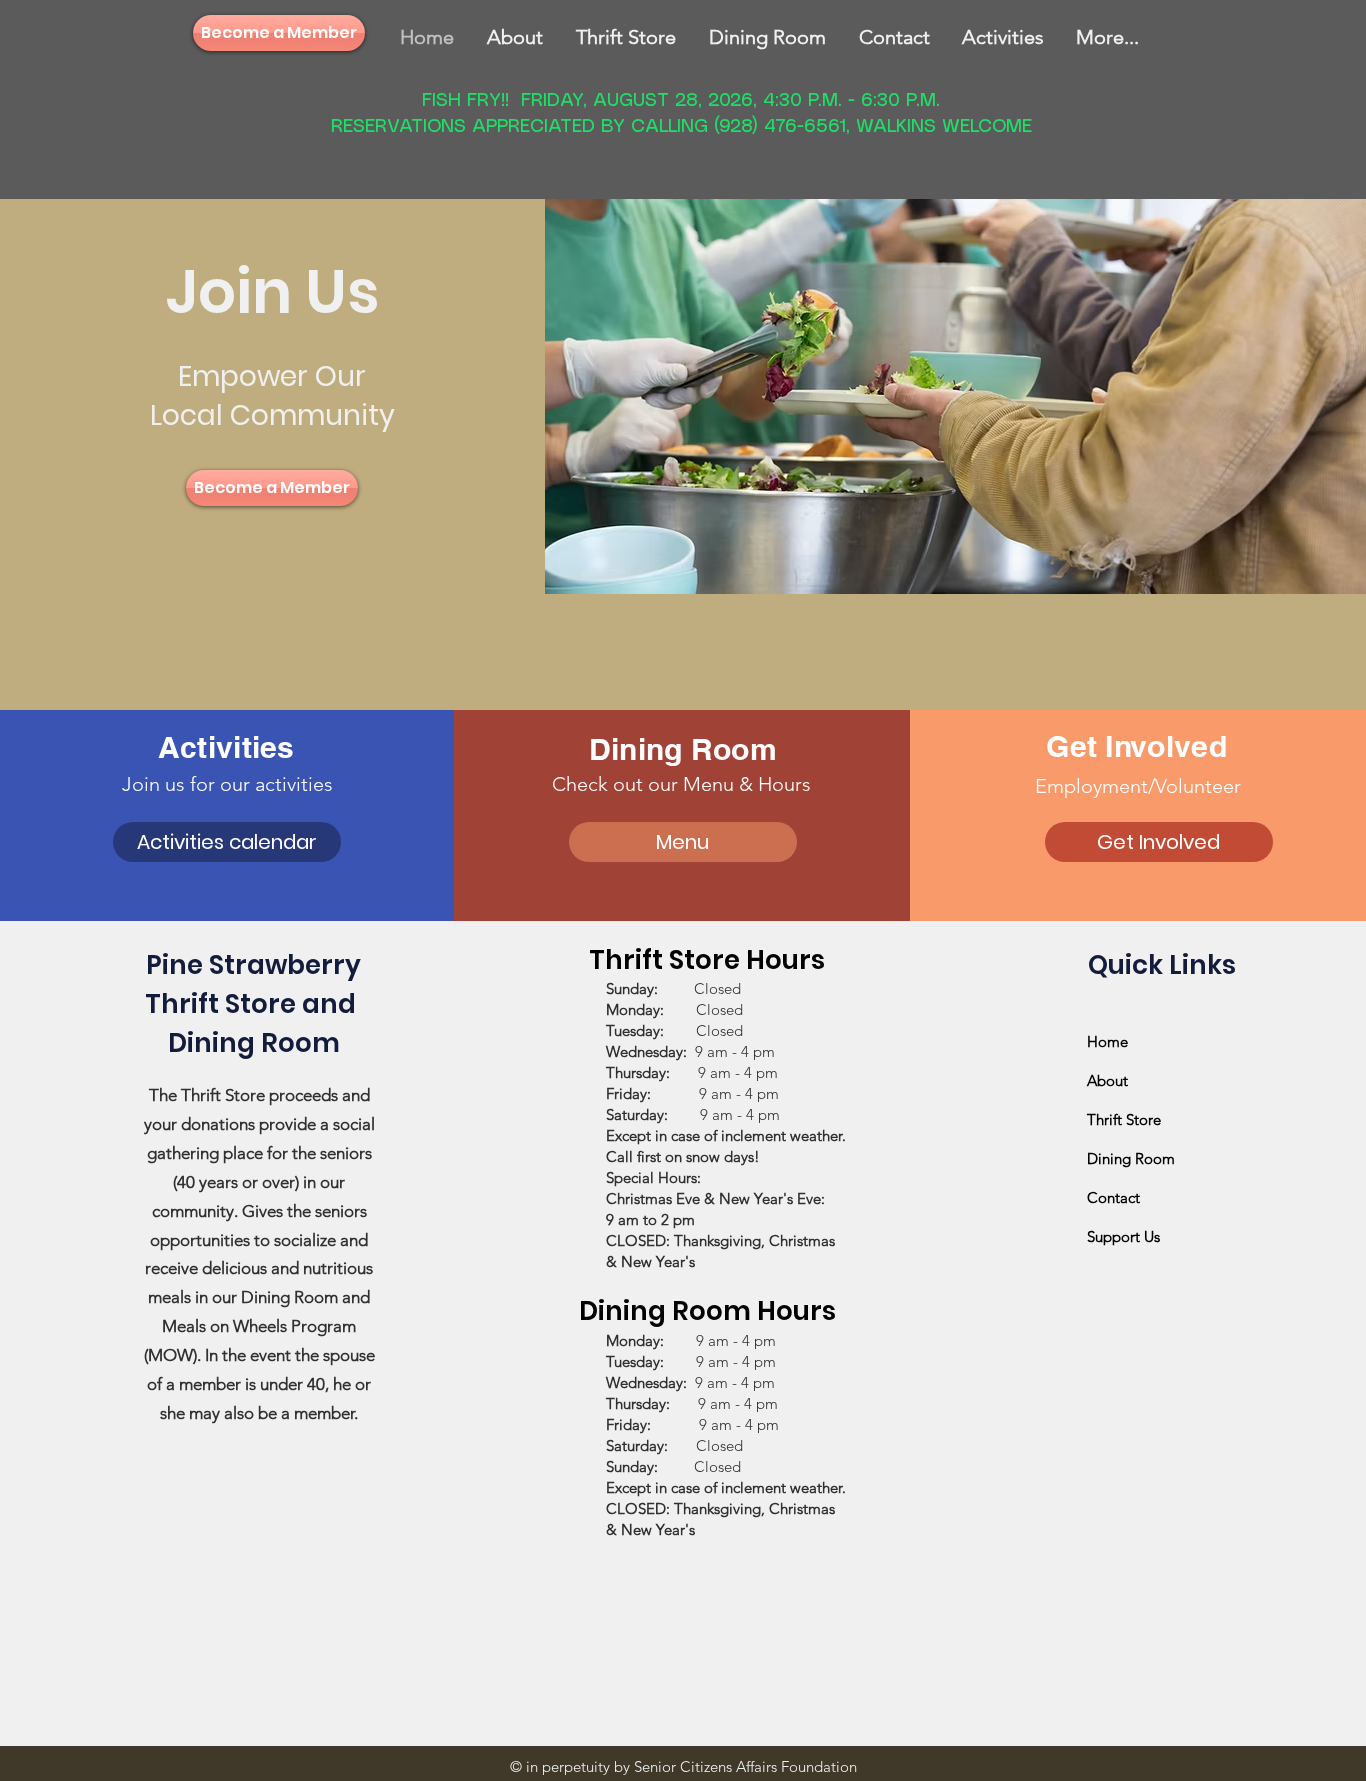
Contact (1113, 1197)
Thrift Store (1124, 1119)
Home (1107, 1041)
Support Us (1123, 1236)
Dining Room (1131, 1158)
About (1107, 1080)
